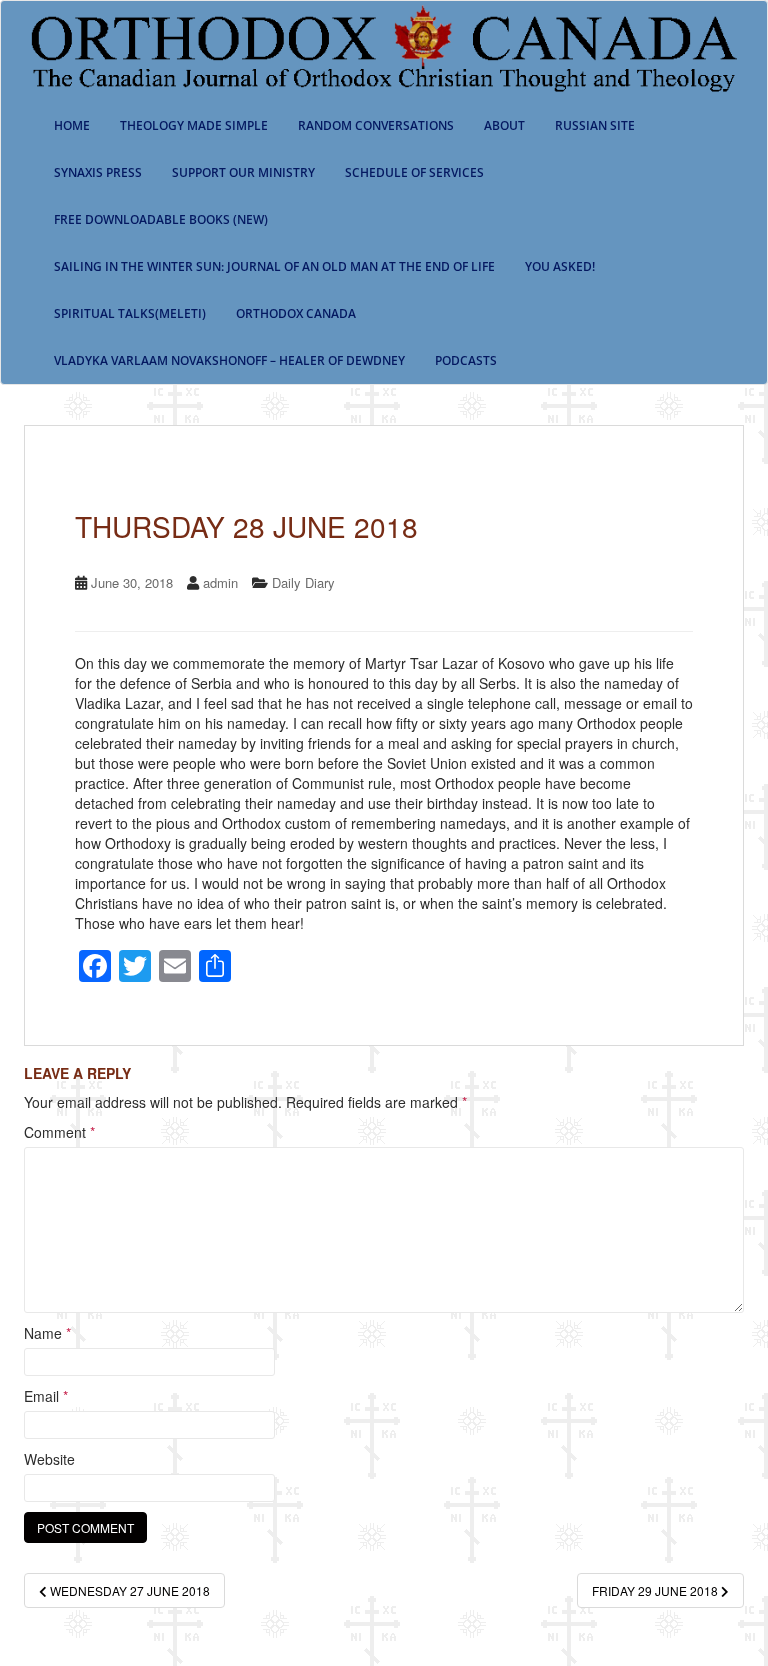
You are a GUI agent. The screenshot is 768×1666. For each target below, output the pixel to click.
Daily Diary (303, 582)
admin (220, 582)
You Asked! (560, 266)
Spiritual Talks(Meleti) (130, 313)
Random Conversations (376, 125)
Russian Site (595, 125)
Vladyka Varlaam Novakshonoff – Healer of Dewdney (229, 360)
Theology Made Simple (194, 125)
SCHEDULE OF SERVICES (414, 172)
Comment (59, 1132)
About (504, 125)
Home (72, 125)
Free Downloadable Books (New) (161, 219)
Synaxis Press (98, 172)
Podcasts (466, 360)
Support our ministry (243, 172)
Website (49, 1459)
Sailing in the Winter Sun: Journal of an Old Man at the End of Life (274, 266)
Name (47, 1333)
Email (46, 1396)
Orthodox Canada (296, 313)
